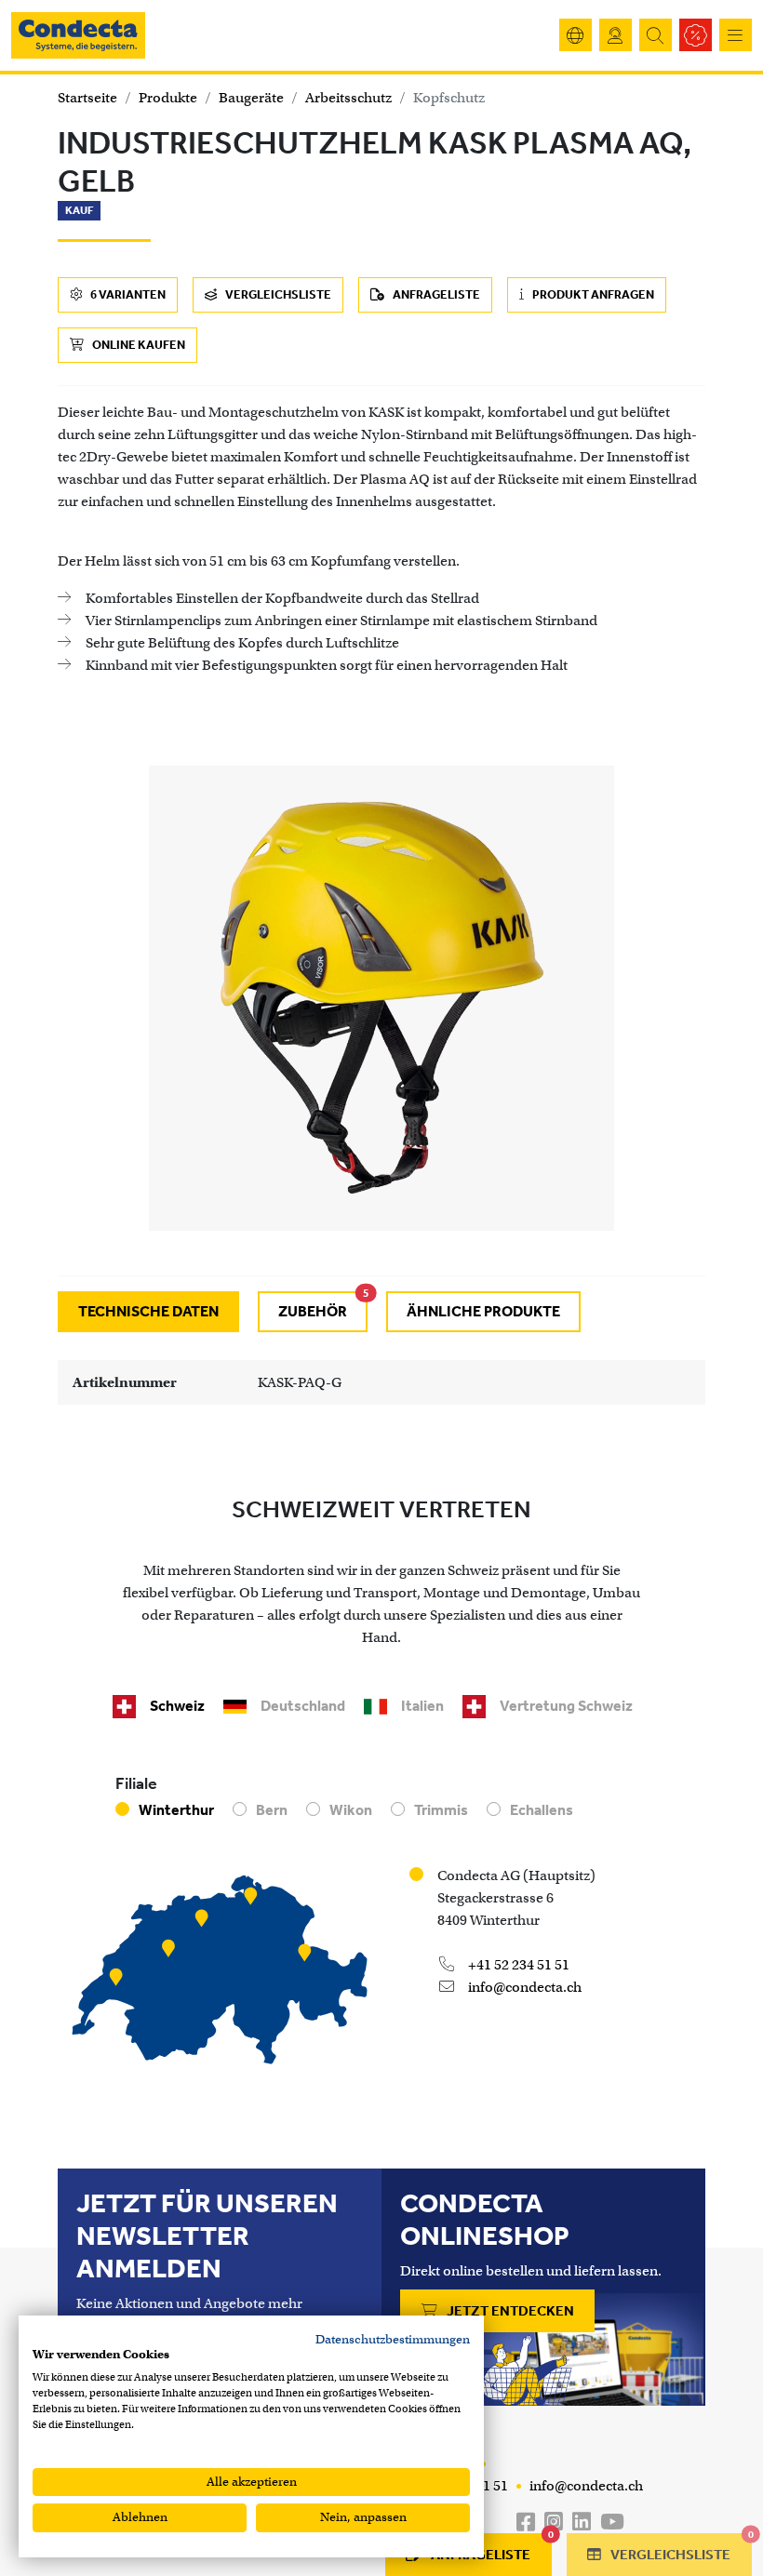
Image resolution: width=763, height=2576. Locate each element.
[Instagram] (554, 2523)
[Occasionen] (696, 35)
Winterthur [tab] (176, 1810)
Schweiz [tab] (177, 1706)
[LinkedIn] (582, 2523)
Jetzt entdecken (509, 2311)
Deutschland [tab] (303, 1706)
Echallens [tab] (542, 1810)
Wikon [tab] (351, 1810)
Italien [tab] (422, 1706)
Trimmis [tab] (441, 1810)
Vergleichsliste (277, 294)
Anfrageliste (435, 294)
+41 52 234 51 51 (517, 1965)
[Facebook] (526, 2523)
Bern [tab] (272, 1810)
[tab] (313, 1312)
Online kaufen (138, 345)
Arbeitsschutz (348, 98)
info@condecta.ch (523, 1987)
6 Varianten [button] (127, 294)
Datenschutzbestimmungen (393, 2339)
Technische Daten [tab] (148, 1311)
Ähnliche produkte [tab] (483, 1311)
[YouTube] (612, 2523)
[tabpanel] (381, 1382)
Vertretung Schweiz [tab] (566, 1706)
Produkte (168, 98)
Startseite (87, 98)
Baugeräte (251, 98)
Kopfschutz (449, 98)
